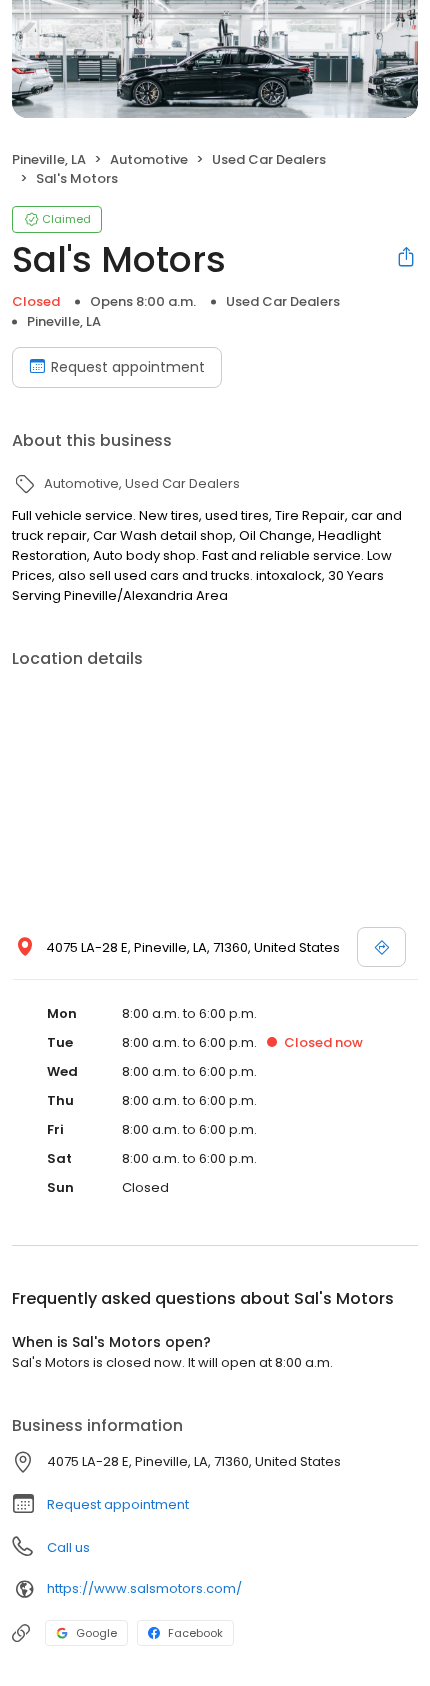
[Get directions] (381, 947)
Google (96, 1633)
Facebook (195, 1633)
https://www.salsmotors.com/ (144, 1588)
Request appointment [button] (118, 1504)
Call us (68, 1547)
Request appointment (128, 367)
